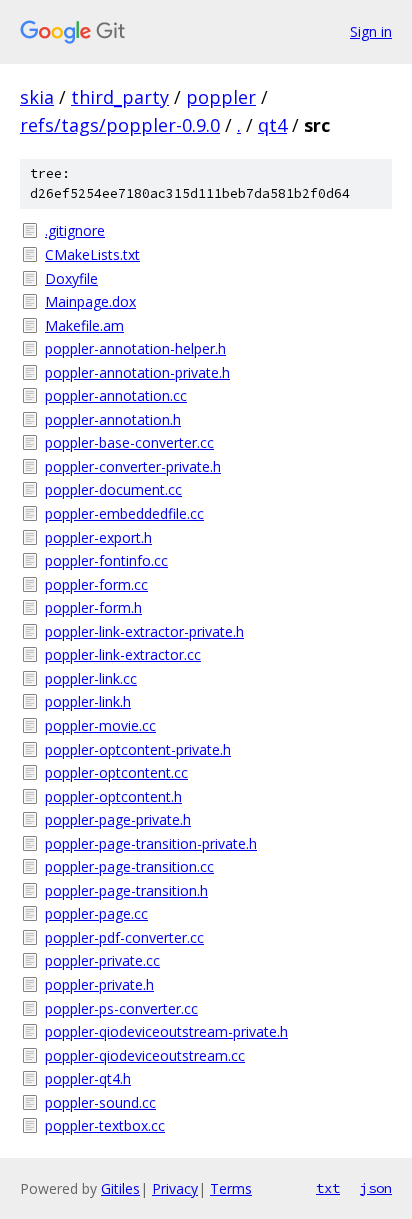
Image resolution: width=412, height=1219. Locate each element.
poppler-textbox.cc (105, 1125)
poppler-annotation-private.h (137, 372)
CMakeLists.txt (92, 254)
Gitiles (120, 1188)
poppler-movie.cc (100, 725)
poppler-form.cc (96, 584)
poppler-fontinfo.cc (106, 560)
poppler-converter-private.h (133, 466)
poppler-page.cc (96, 913)
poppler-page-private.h (118, 819)
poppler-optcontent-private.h (138, 749)
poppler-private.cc (102, 960)
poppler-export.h (98, 537)
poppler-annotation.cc (116, 395)
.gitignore (75, 230)
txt (328, 1188)
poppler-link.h (88, 701)
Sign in (371, 31)
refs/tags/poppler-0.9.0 (120, 125)
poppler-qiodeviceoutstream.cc (145, 1055)
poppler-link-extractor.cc (123, 654)
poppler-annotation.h (113, 419)
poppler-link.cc (91, 678)
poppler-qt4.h (88, 1078)
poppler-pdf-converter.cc (124, 937)
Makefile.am (84, 325)
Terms (231, 1188)
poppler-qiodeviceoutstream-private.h (166, 1031)
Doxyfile (71, 278)
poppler (221, 97)
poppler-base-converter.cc (129, 442)
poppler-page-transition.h (126, 890)
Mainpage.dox (90, 301)
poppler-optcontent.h (113, 796)
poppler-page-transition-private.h (151, 843)
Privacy (175, 1188)
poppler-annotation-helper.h (135, 348)
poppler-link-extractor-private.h (144, 631)
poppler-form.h (93, 607)
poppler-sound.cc (100, 1102)
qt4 (272, 125)
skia (37, 97)
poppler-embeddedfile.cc (124, 513)
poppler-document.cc (113, 489)
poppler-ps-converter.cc (121, 1008)
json (376, 1188)
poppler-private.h (99, 984)
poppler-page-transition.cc (129, 866)
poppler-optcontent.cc (116, 772)
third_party (120, 97)
